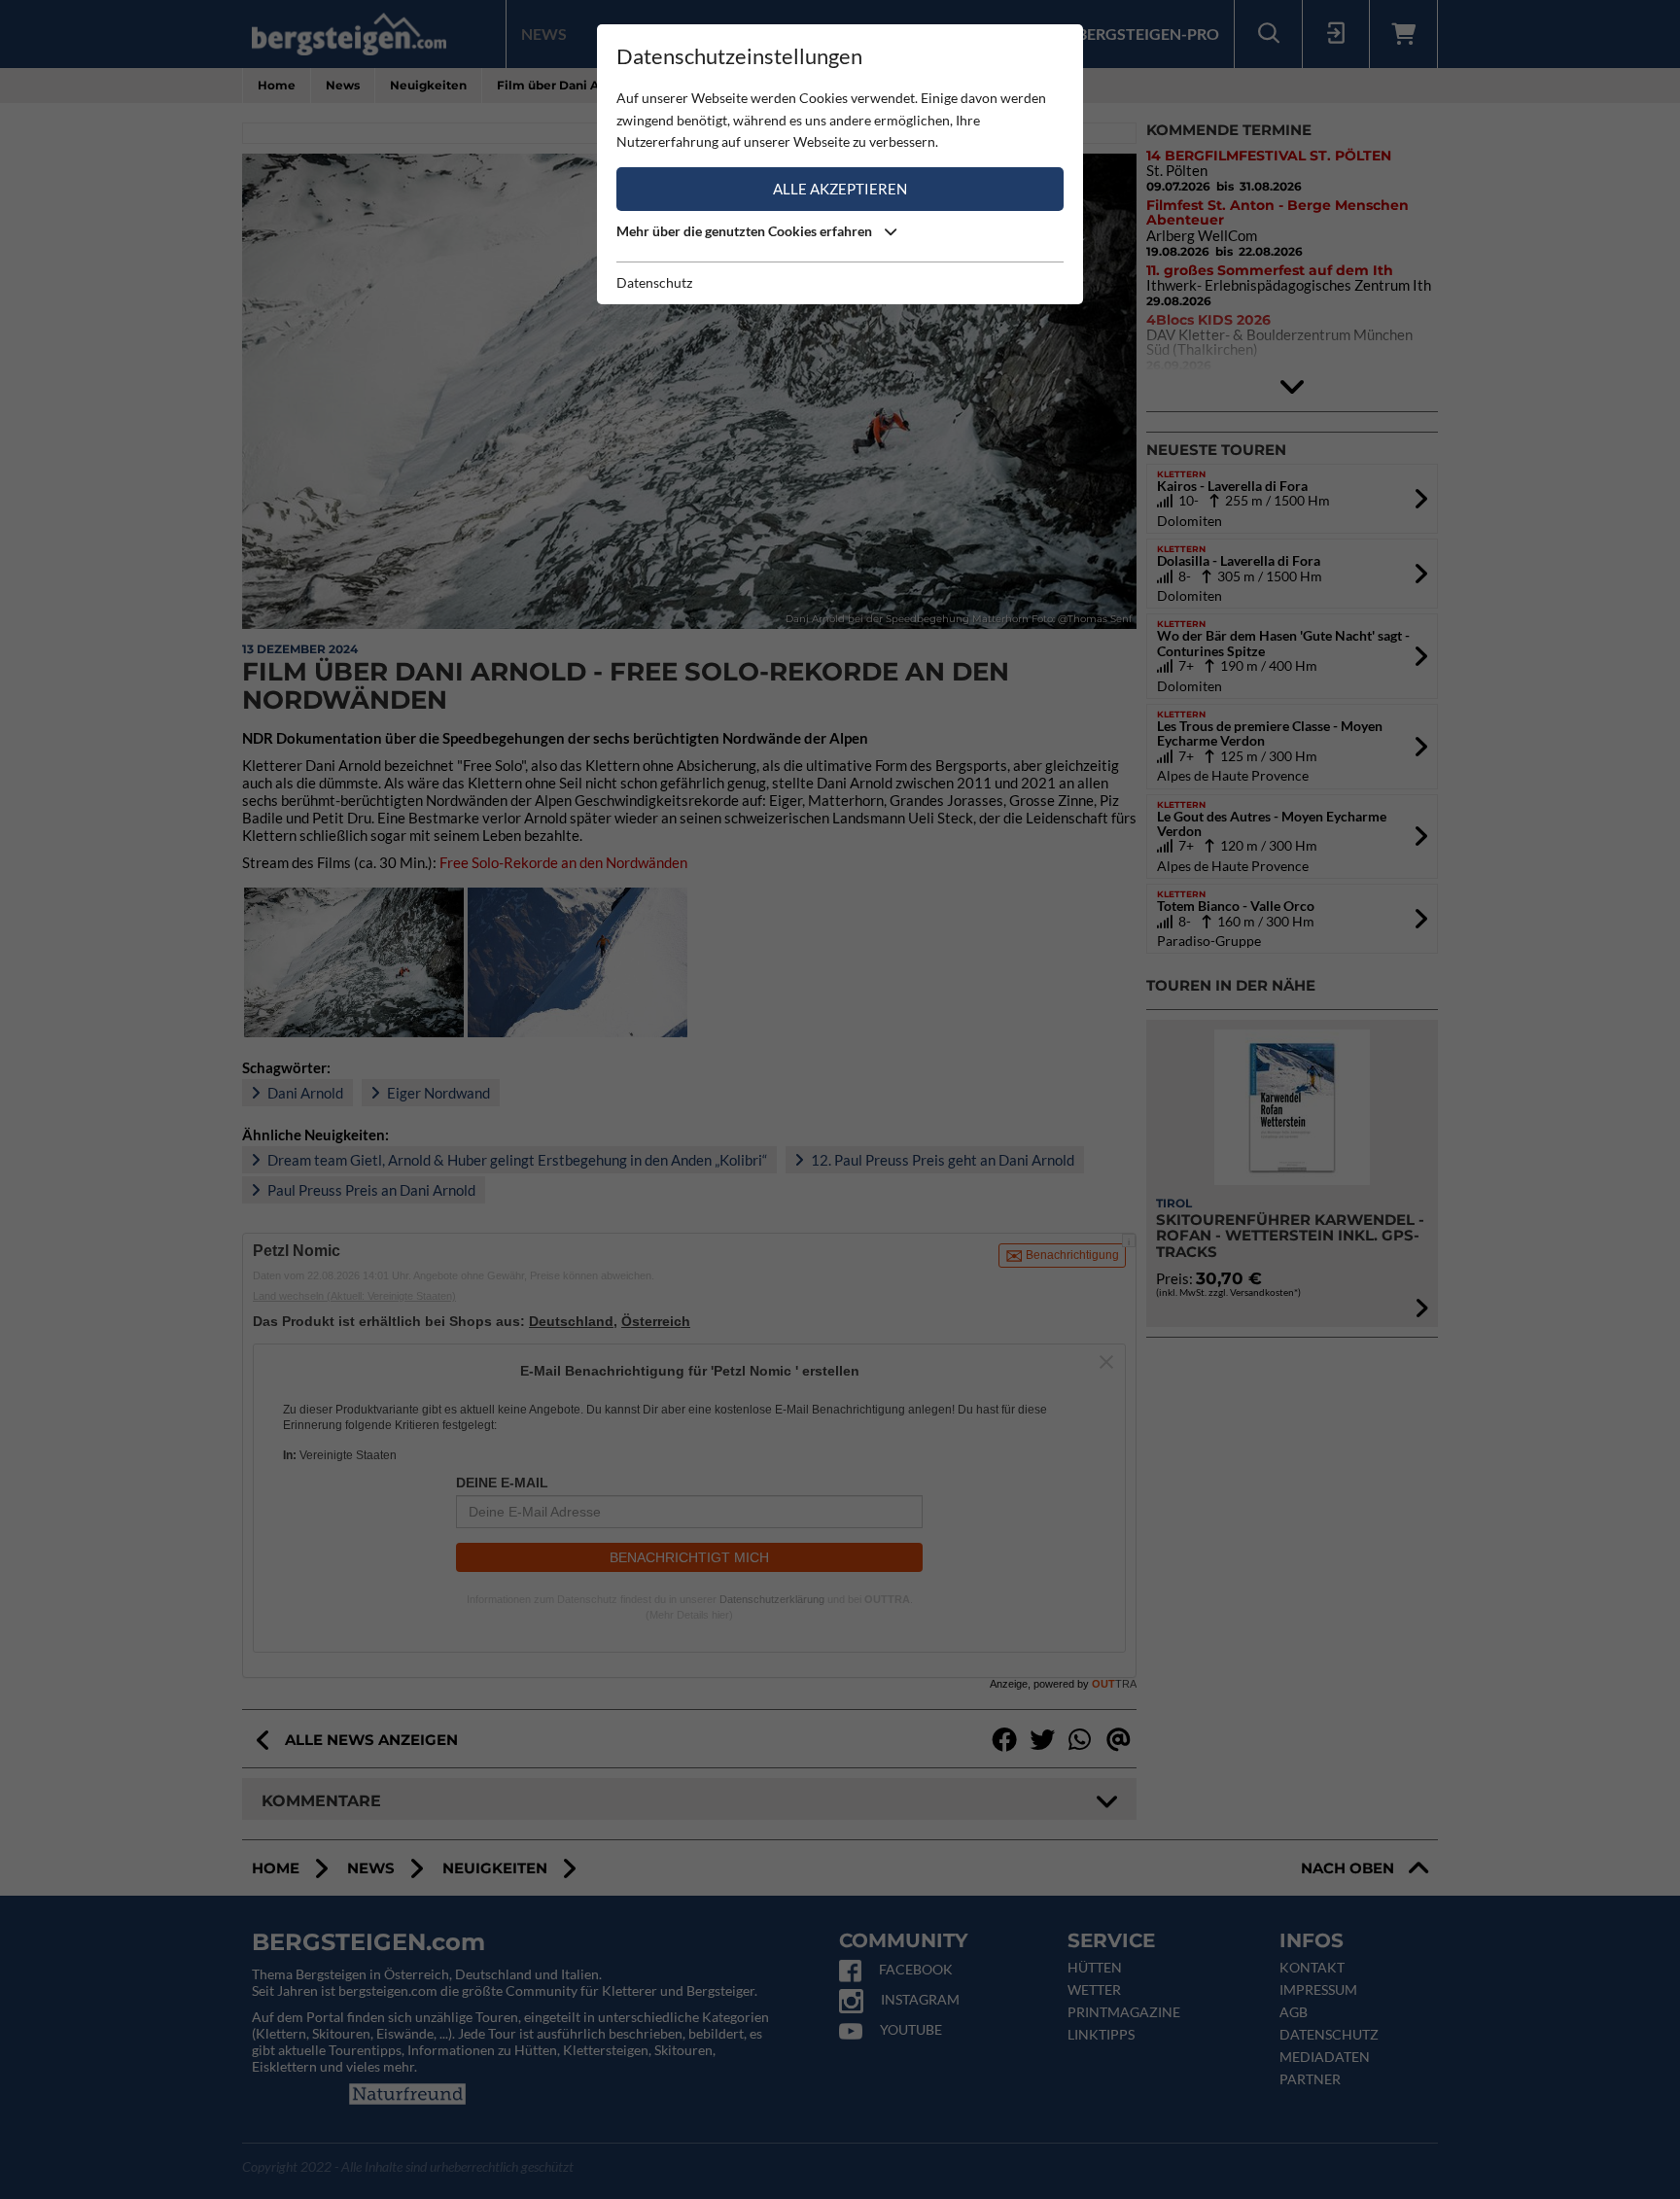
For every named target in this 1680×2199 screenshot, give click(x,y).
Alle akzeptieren (840, 189)
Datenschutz (654, 282)
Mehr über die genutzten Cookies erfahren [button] (746, 231)
